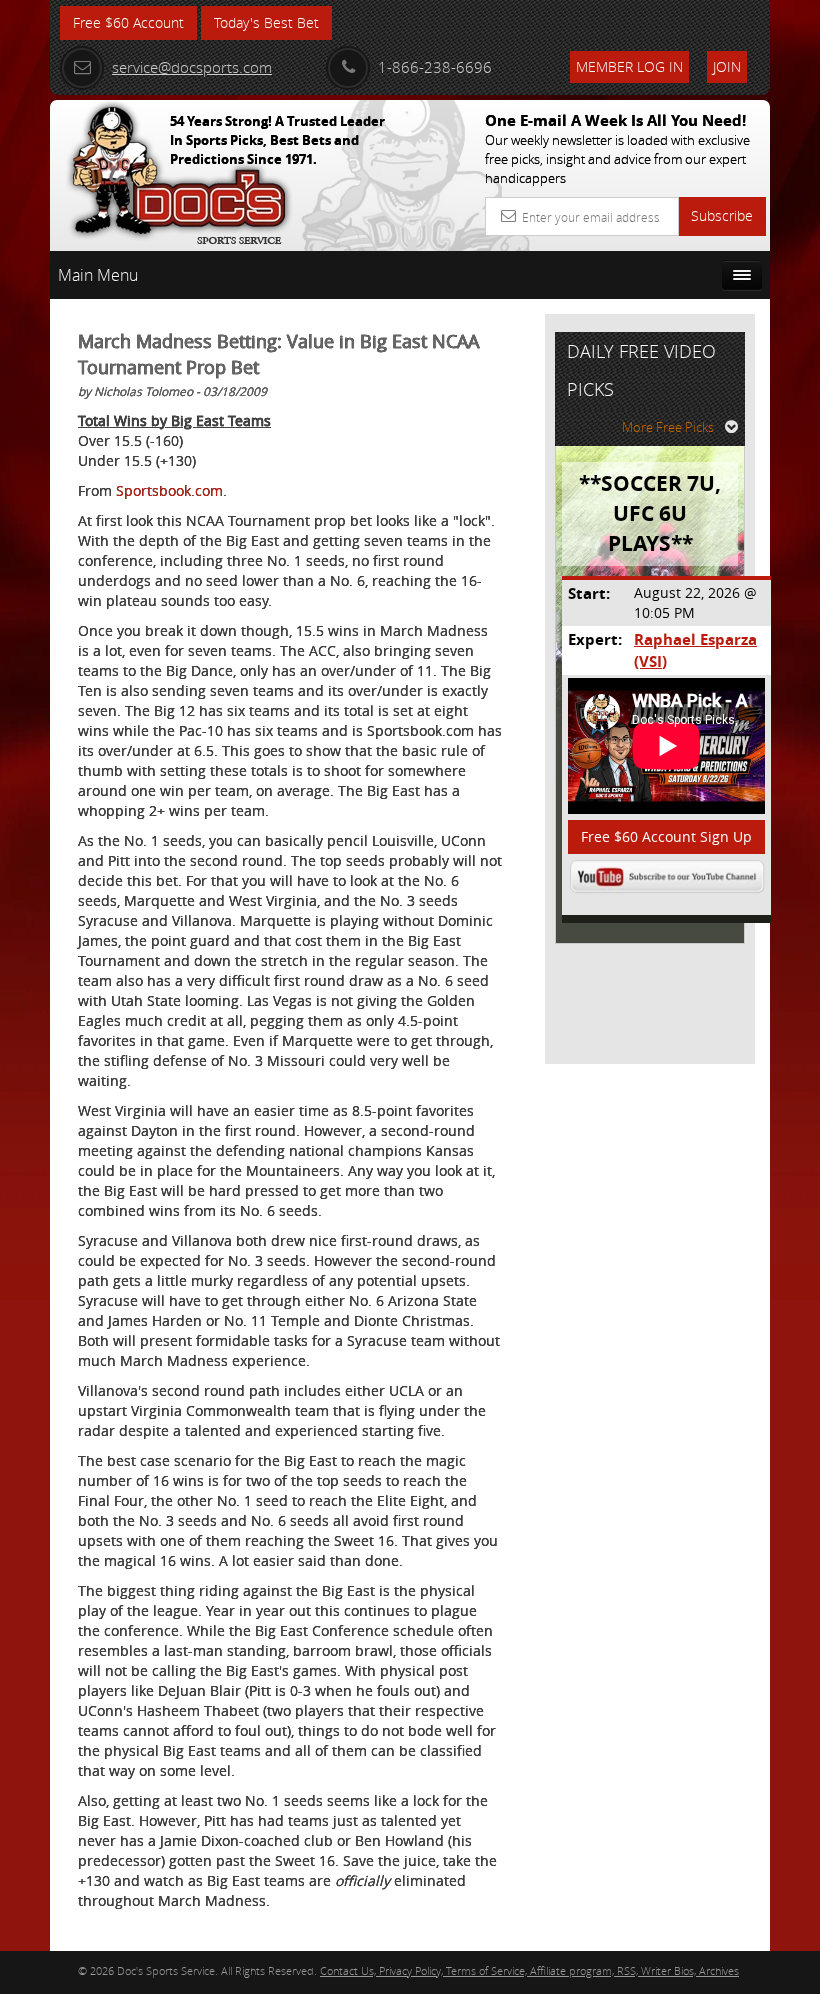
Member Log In (629, 66)
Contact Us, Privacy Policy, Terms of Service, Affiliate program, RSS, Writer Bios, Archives (529, 1970)
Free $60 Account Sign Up (666, 836)
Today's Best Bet (266, 22)
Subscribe (722, 215)
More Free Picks (668, 427)
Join (727, 66)
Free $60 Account (128, 22)
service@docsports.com (192, 67)
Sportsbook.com (169, 490)
